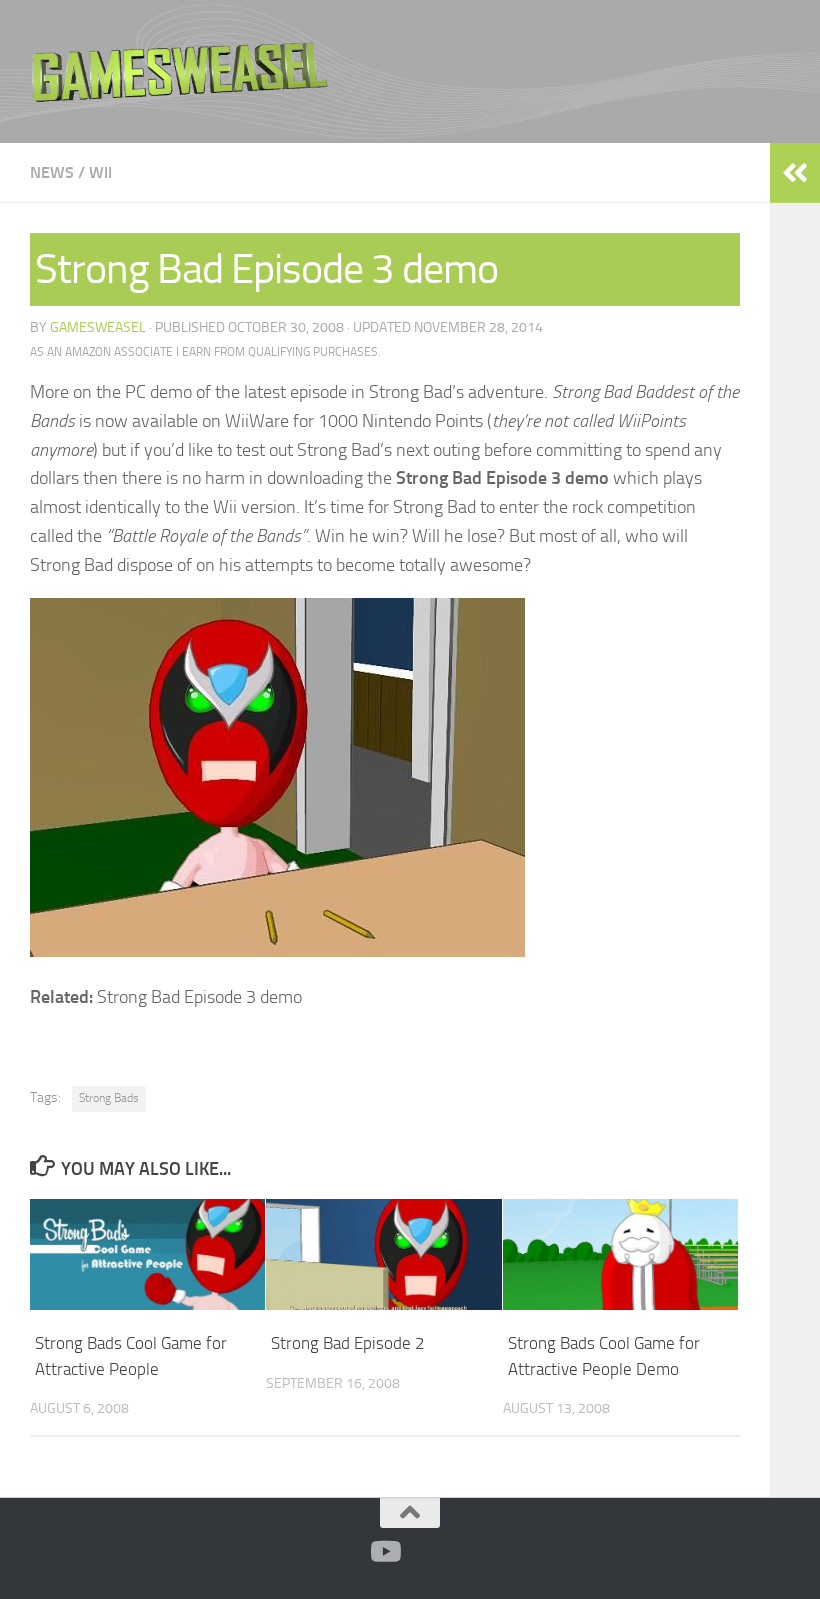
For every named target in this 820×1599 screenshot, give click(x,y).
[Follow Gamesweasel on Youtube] (384, 1552)
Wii (100, 172)
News (52, 172)
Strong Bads (109, 1098)
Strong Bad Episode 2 (348, 1343)
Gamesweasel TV (180, 71)
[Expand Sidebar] (795, 173)
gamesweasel (98, 327)
